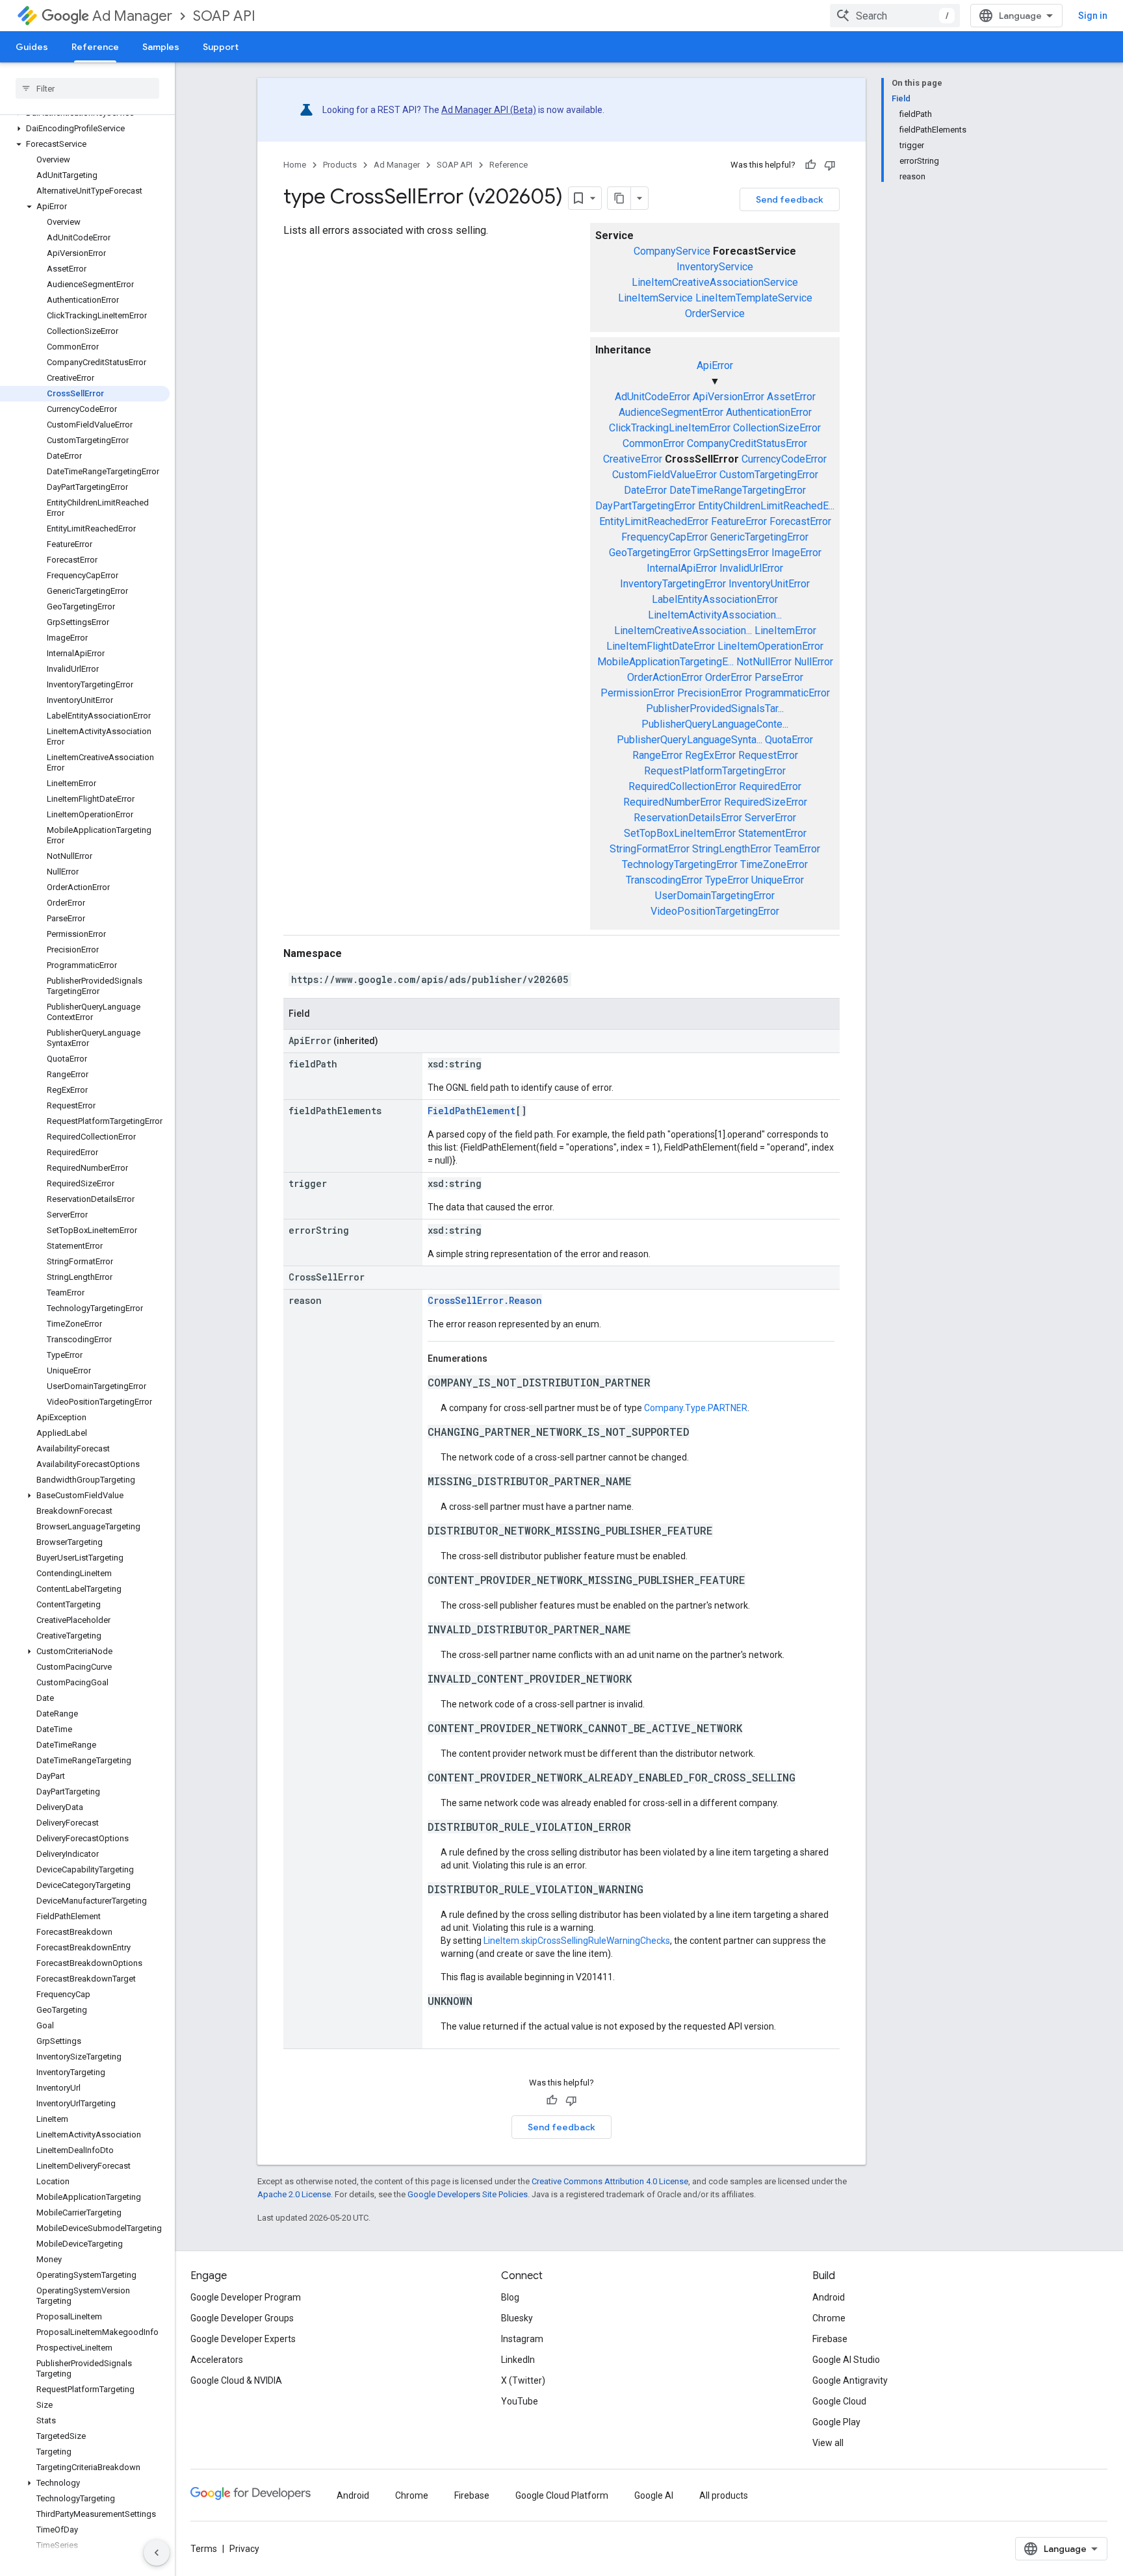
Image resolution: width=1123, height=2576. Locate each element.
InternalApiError (682, 568)
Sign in (1093, 16)
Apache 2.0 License (294, 2194)
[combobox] (895, 16)
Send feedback (790, 199)
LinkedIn (518, 2360)
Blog (510, 2297)
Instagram (522, 2339)
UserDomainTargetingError (715, 896)
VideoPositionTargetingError (715, 911)
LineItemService (655, 298)
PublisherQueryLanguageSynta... (690, 740)
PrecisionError (710, 693)
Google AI (654, 2495)
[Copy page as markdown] (619, 198)
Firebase (830, 2339)
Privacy (244, 2549)
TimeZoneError (774, 864)
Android (829, 2297)
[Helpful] (810, 165)
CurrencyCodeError (784, 459)
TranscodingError (664, 880)
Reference (95, 47)
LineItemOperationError (770, 646)
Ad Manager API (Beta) (489, 110)
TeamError (797, 849)
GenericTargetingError (759, 537)
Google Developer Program (246, 2297)
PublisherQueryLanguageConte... (715, 724)
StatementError (772, 833)
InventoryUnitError (769, 584)
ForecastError (800, 521)
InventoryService (715, 267)
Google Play (836, 2422)
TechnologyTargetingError (680, 864)
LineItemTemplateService (754, 298)
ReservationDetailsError (688, 818)
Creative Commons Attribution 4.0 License (610, 2181)
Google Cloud (839, 2401)
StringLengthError (732, 849)
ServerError (770, 818)
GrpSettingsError (731, 553)
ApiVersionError (729, 397)
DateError (645, 490)
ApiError (715, 365)
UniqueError (778, 880)
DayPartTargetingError (645, 506)
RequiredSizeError (766, 802)
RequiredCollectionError (682, 786)
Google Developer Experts (243, 2339)
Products (340, 165)
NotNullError (764, 662)
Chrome (829, 2318)
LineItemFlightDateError (661, 646)
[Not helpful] (830, 165)
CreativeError (633, 459)
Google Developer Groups (242, 2318)
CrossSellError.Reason (485, 1300)
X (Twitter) (523, 2380)
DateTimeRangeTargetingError (738, 490)
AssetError (791, 397)
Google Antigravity (850, 2380)
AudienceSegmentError (671, 412)
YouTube (520, 2401)
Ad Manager (132, 16)
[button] (85, 129)
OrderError (729, 677)
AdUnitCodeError (652, 397)
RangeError (657, 755)
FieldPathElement (471, 1111)
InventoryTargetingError (673, 584)
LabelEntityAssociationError (715, 599)
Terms (204, 2549)
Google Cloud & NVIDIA (236, 2380)
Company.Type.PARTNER (696, 1408)
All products (724, 2495)
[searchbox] (87, 88)
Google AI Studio (846, 2360)
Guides (32, 47)
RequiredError (770, 786)
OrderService (715, 313)
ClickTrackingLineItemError (670, 428)
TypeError (727, 880)
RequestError (768, 755)
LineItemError (785, 631)
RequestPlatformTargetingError (715, 771)
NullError (814, 662)
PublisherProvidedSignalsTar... (715, 708)
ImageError (796, 553)
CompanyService (672, 251)
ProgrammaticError (787, 693)
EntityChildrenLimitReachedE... (766, 506)
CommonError (653, 443)
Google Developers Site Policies (468, 2194)
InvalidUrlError (751, 568)
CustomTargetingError (769, 475)
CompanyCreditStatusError (747, 443)
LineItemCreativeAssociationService (715, 282)
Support (221, 47)
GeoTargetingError (650, 553)
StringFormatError (650, 849)
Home (295, 165)
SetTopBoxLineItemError (680, 833)
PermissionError (638, 693)
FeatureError (739, 521)
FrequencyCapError (665, 537)
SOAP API (224, 16)
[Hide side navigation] (157, 2553)
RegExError (710, 755)
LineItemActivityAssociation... (715, 615)
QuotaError (789, 740)
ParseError (779, 677)
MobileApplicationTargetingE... (665, 662)
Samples (161, 47)
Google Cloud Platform (562, 2495)
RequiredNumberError (672, 802)
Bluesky (517, 2318)
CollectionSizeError (777, 428)
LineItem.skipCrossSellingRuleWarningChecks (577, 1941)
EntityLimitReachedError (654, 521)
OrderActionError (665, 677)
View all (828, 2443)
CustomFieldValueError (665, 475)
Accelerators (217, 2360)
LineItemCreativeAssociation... (683, 631)
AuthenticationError (769, 412)
